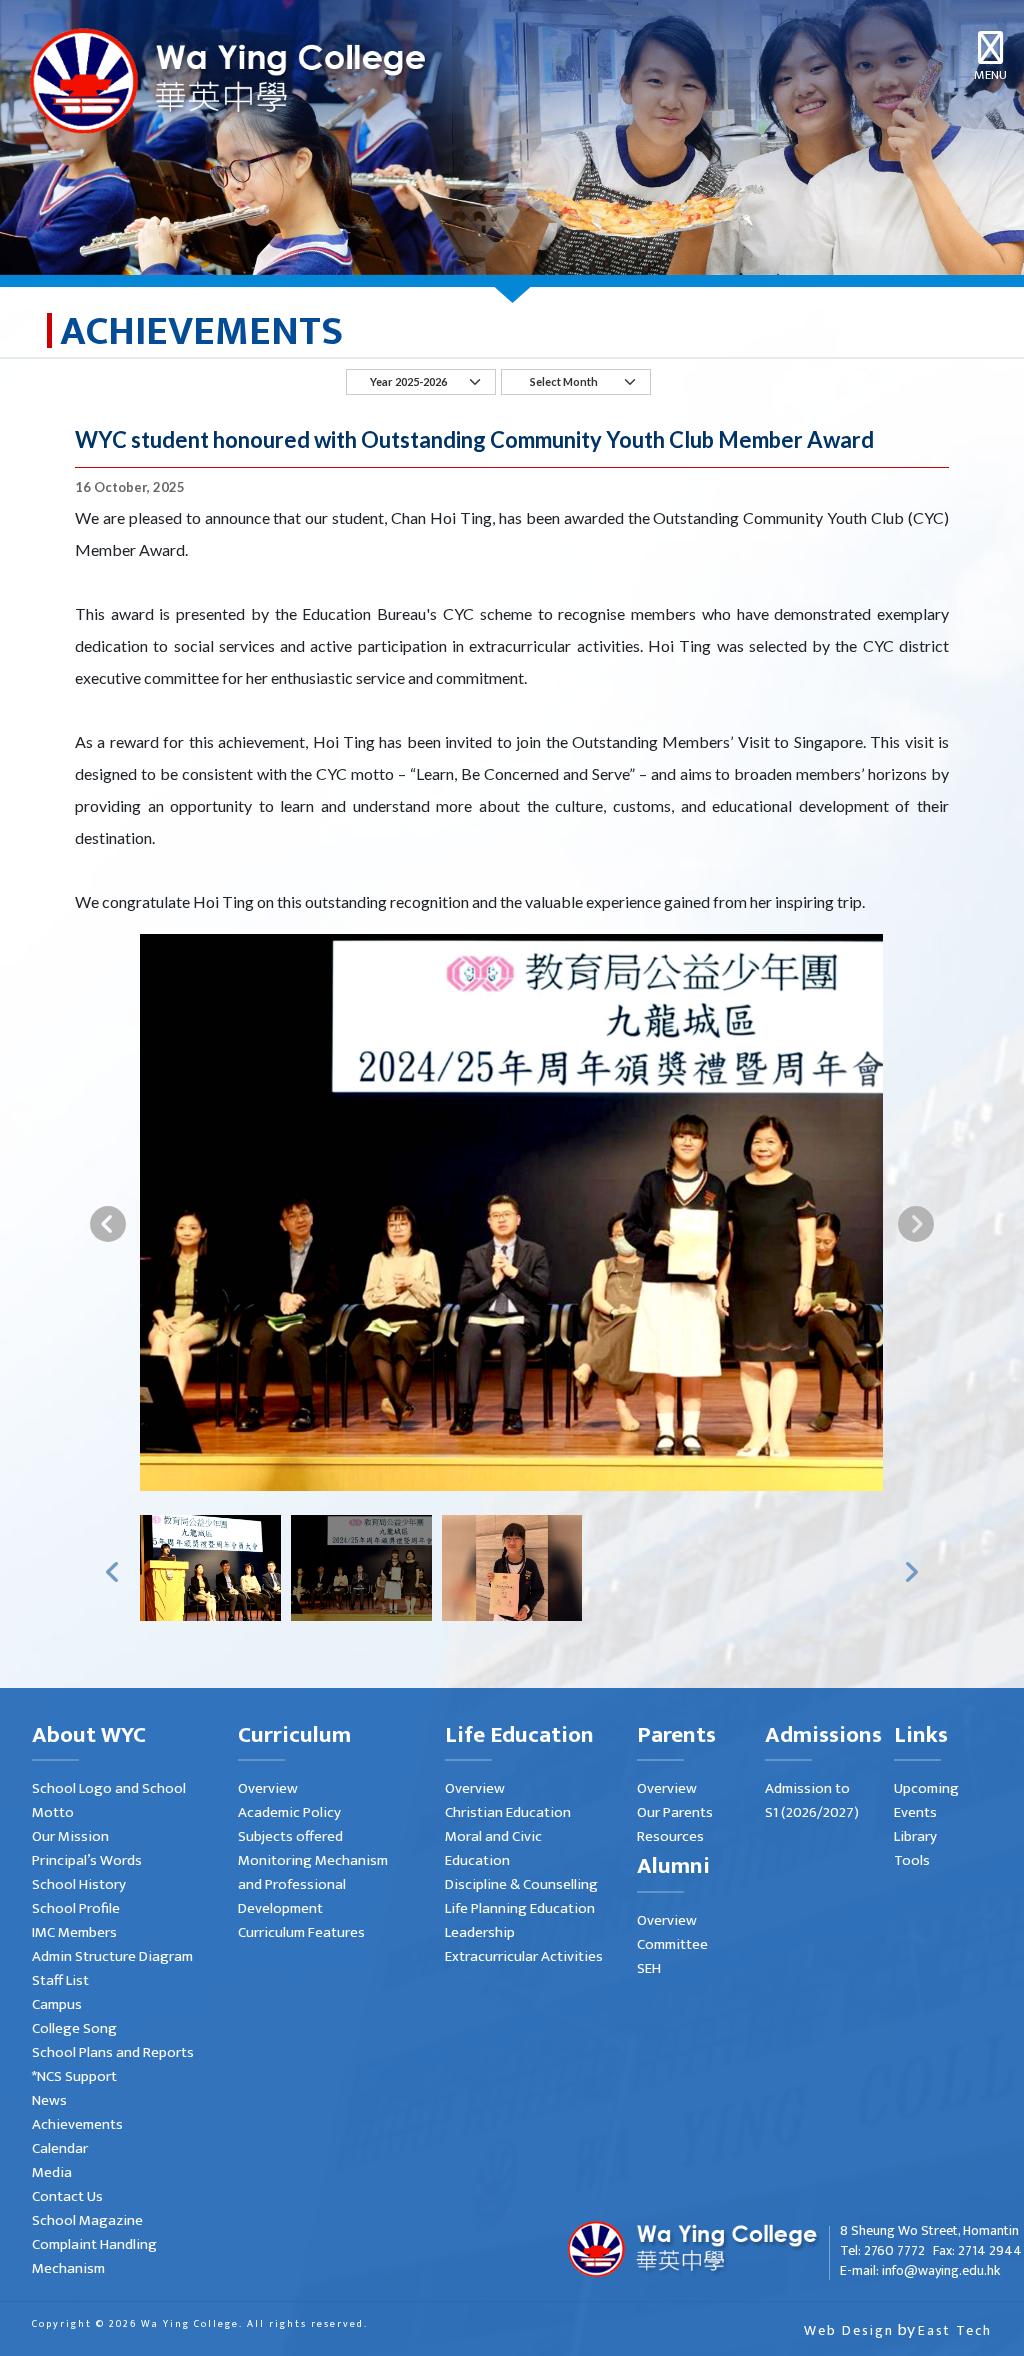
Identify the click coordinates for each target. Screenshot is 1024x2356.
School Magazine (87, 2220)
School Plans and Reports (113, 2052)
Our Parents (675, 1812)
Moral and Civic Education (493, 1848)
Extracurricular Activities (524, 1956)
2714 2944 (990, 2250)
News (49, 2100)
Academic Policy (289, 1812)
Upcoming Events (926, 1800)
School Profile (76, 1908)
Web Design (849, 2330)
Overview (268, 1788)
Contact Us (67, 2196)
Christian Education (508, 1812)
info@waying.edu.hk (941, 2270)
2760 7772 (894, 2250)
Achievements (77, 2124)
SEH (649, 1968)
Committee (672, 1944)
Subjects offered (290, 1836)
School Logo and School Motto (109, 1800)
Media (52, 2172)
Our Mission (70, 1836)
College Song (74, 2028)
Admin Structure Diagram (112, 1956)
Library (915, 1836)
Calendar (60, 2148)
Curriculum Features (301, 1932)
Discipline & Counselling (521, 1884)
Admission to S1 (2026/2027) (812, 1800)
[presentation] (108, 1223)
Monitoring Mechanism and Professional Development (313, 1884)
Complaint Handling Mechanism (94, 2256)
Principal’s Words (87, 1860)
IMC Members (74, 1932)
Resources (670, 1836)
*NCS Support (74, 2076)
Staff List (60, 1980)
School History (79, 1884)
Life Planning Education (520, 1908)
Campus (57, 2004)
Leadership (480, 1932)
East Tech (955, 2330)
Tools (912, 1860)
